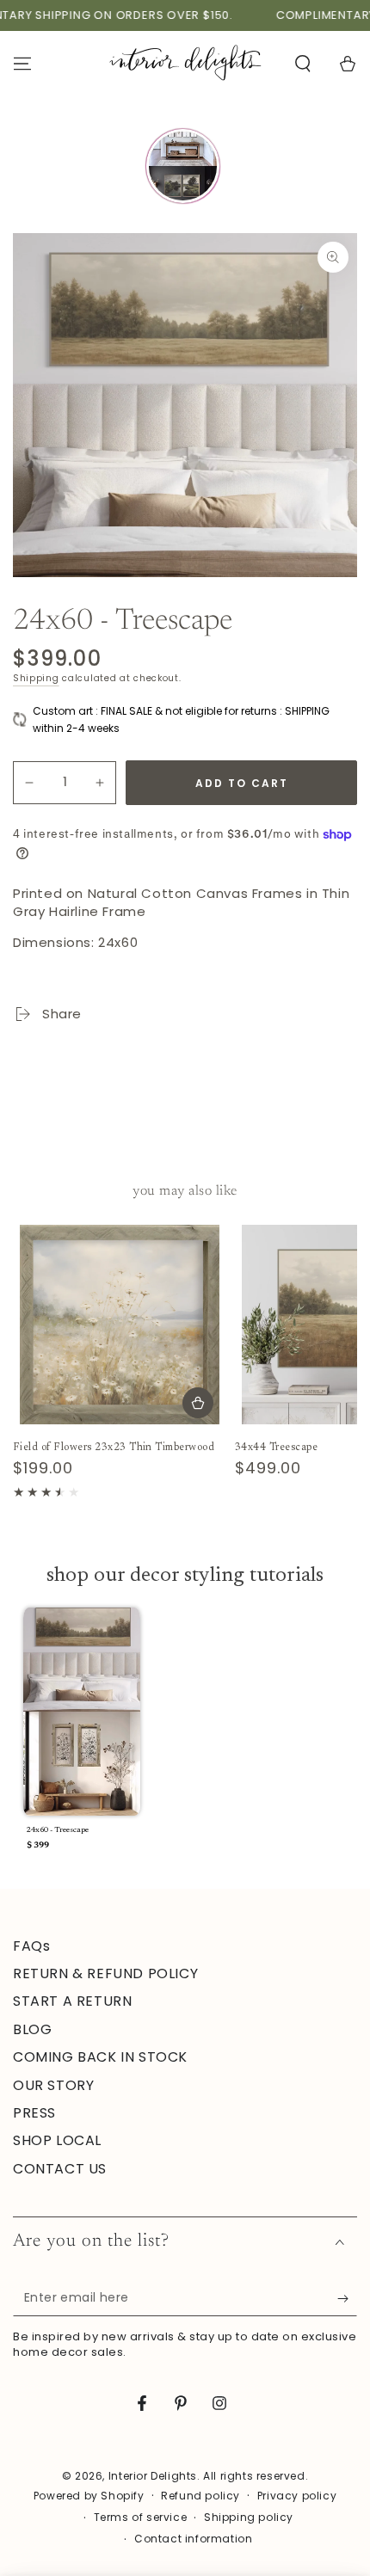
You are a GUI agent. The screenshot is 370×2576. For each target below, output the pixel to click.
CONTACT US (60, 2169)
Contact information (193, 2539)
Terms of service (141, 2518)
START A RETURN (72, 2001)
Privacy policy (297, 2496)
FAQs (31, 1946)
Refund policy (200, 2496)
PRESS (34, 2113)
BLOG (32, 2029)
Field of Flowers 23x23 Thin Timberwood (114, 1448)
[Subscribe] (347, 2299)
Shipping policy (249, 2518)
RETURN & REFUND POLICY (105, 1973)
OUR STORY (53, 2085)
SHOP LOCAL (57, 2140)
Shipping (36, 678)
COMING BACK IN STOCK (100, 2057)
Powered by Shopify (89, 2496)
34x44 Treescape (276, 1448)
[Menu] (22, 64)
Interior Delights (153, 2476)
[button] (303, 64)
